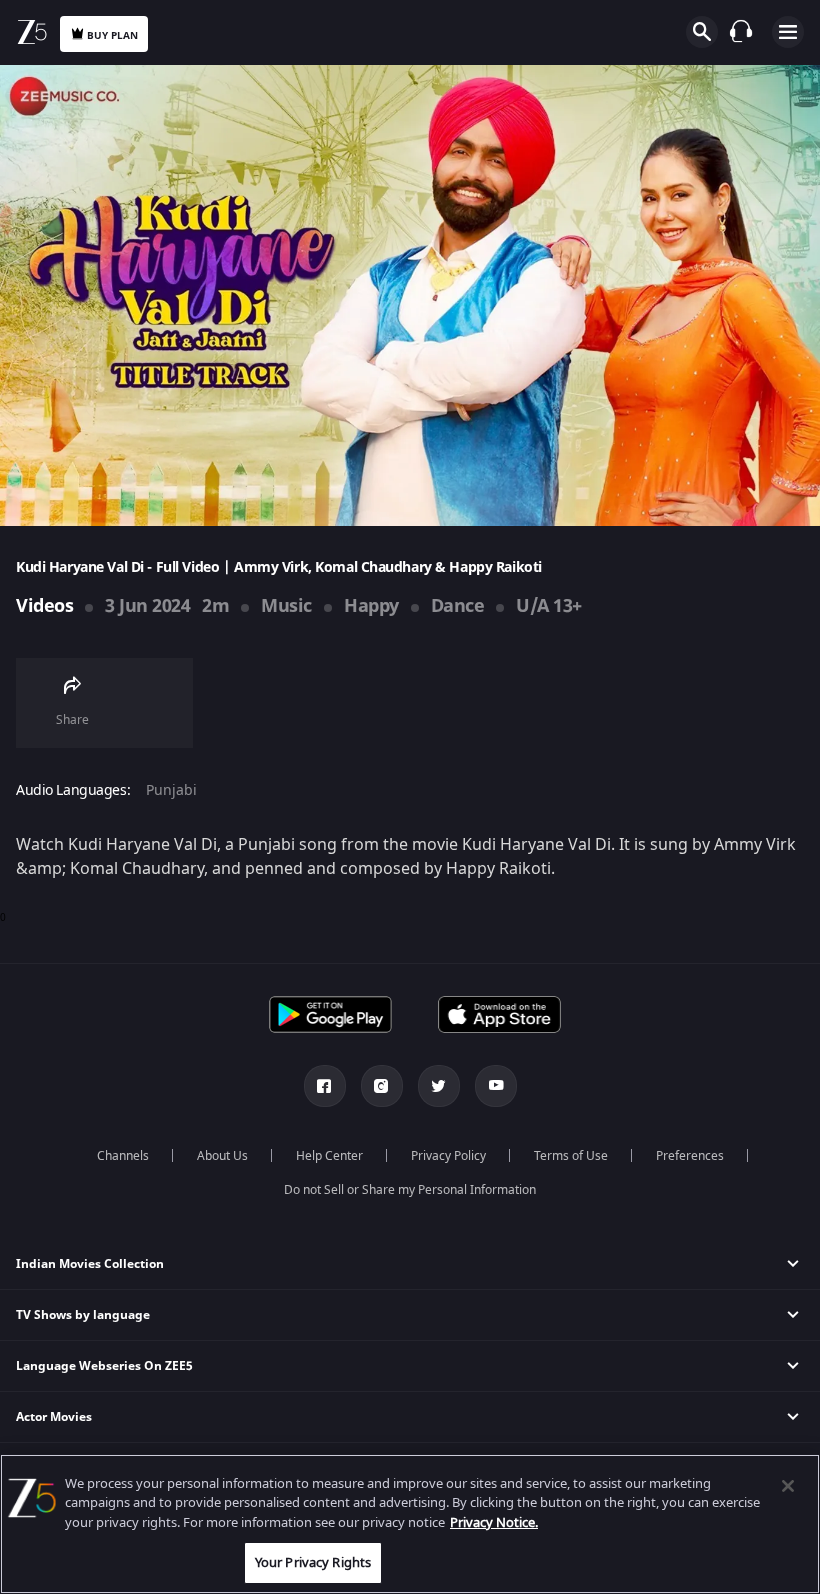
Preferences (690, 1156)
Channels (123, 1156)
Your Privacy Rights (313, 1562)
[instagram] (382, 1086)
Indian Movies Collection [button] (90, 1264)
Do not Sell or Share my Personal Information (410, 1190)
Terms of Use (571, 1156)
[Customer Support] (741, 31)
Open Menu (788, 32)
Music (286, 606)
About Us (222, 1156)
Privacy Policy (448, 1156)
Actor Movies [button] (54, 1417)
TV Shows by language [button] (83, 1315)
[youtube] (496, 1086)
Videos (44, 606)
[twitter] (439, 1086)
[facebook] (325, 1086)
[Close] (788, 1486)
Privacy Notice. (494, 1522)
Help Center (329, 1156)
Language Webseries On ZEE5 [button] (104, 1366)
